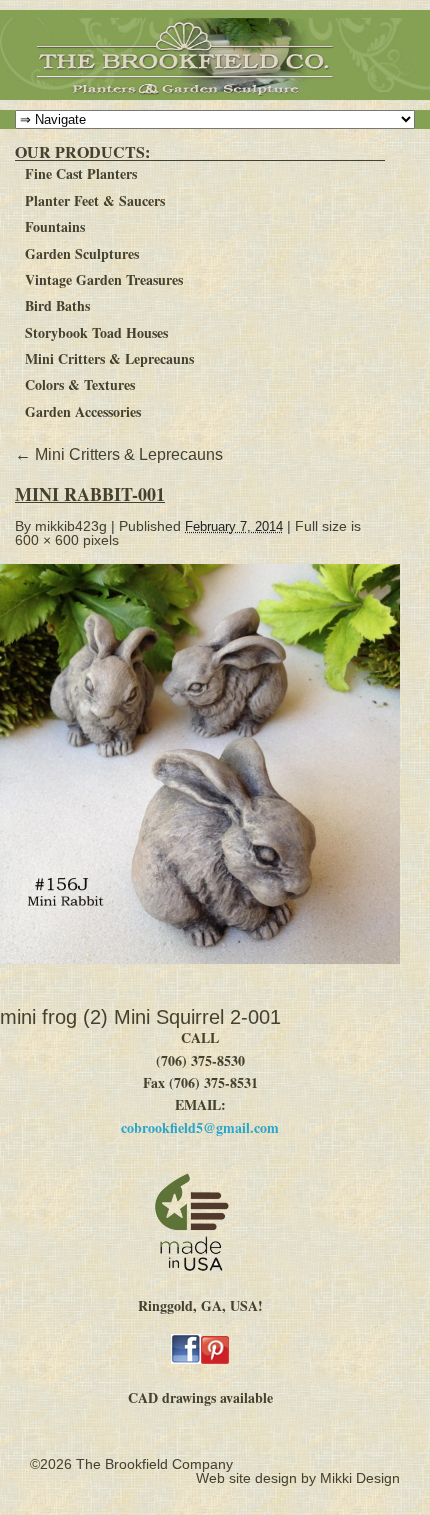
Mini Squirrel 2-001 (197, 1017)
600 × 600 (47, 540)
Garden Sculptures (82, 253)
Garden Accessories (83, 411)
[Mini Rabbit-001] (208, 974)
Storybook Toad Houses (96, 332)
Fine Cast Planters (81, 173)
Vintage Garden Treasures (104, 279)
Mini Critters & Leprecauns (109, 358)
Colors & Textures (80, 384)
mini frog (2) (54, 1017)
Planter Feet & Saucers (95, 200)
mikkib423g (71, 526)
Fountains (55, 226)
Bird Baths (57, 305)
